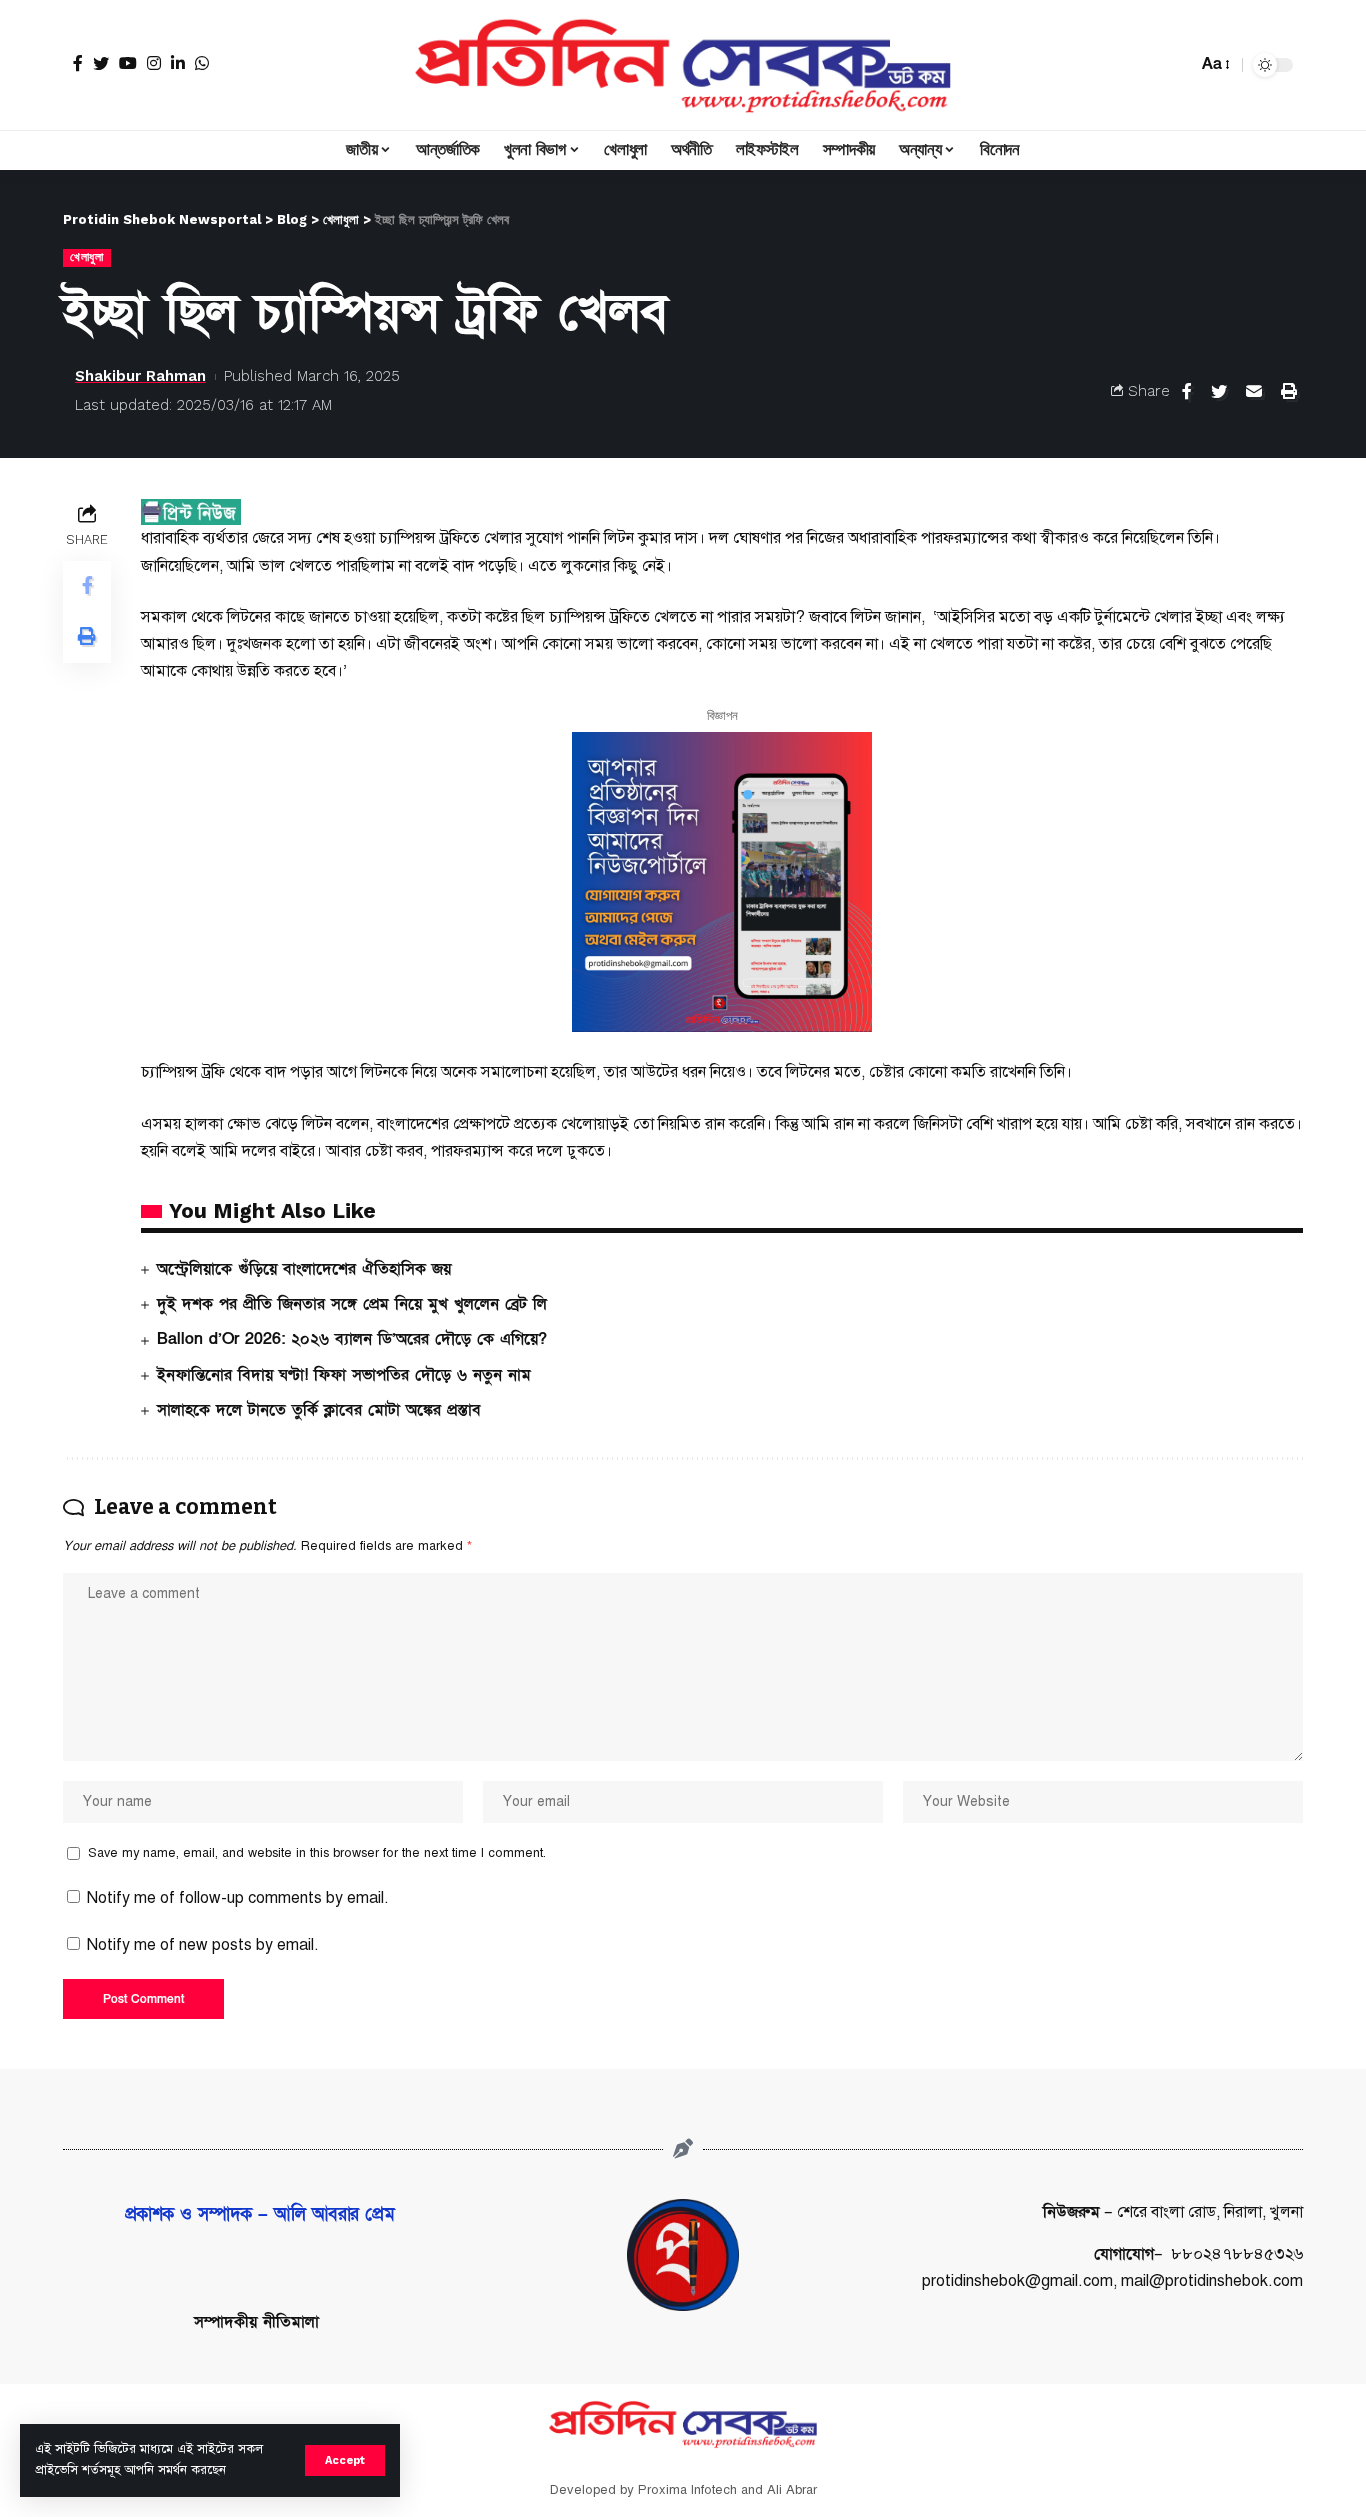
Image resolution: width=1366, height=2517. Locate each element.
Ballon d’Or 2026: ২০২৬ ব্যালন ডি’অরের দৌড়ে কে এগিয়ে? (352, 1339)
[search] (1177, 65)
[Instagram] (154, 63)
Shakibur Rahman (140, 376)
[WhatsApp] (202, 63)
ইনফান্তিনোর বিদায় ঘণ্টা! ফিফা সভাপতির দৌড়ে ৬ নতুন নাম (344, 1375)
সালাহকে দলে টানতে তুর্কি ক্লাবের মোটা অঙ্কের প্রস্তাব (319, 1410)
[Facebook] (78, 63)
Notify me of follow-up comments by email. (238, 1898)
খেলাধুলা (87, 257)
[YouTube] (128, 63)
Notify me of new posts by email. (203, 1945)
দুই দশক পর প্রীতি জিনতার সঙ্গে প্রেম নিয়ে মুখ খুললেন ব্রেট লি (352, 1304)
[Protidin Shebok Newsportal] (683, 65)
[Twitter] (101, 63)
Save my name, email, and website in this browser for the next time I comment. (317, 1853)
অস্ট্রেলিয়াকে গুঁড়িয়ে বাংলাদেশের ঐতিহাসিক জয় (304, 1269)
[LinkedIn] (178, 63)
